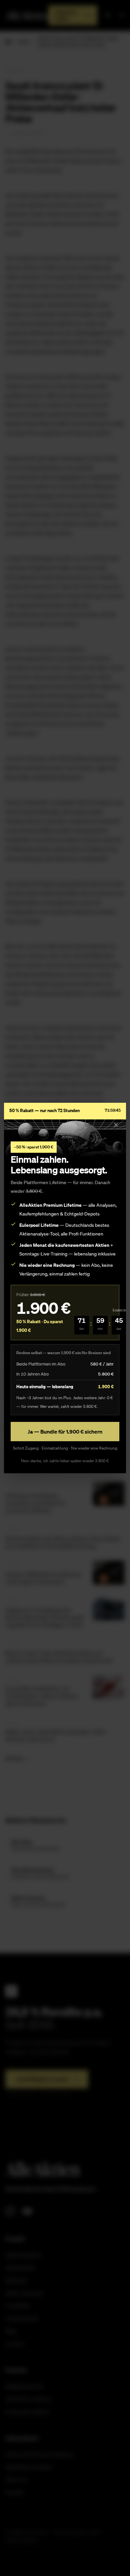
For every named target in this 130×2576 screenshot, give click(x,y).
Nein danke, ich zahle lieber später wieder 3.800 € (65, 1461)
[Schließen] (116, 1125)
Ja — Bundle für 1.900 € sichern (65, 1432)
